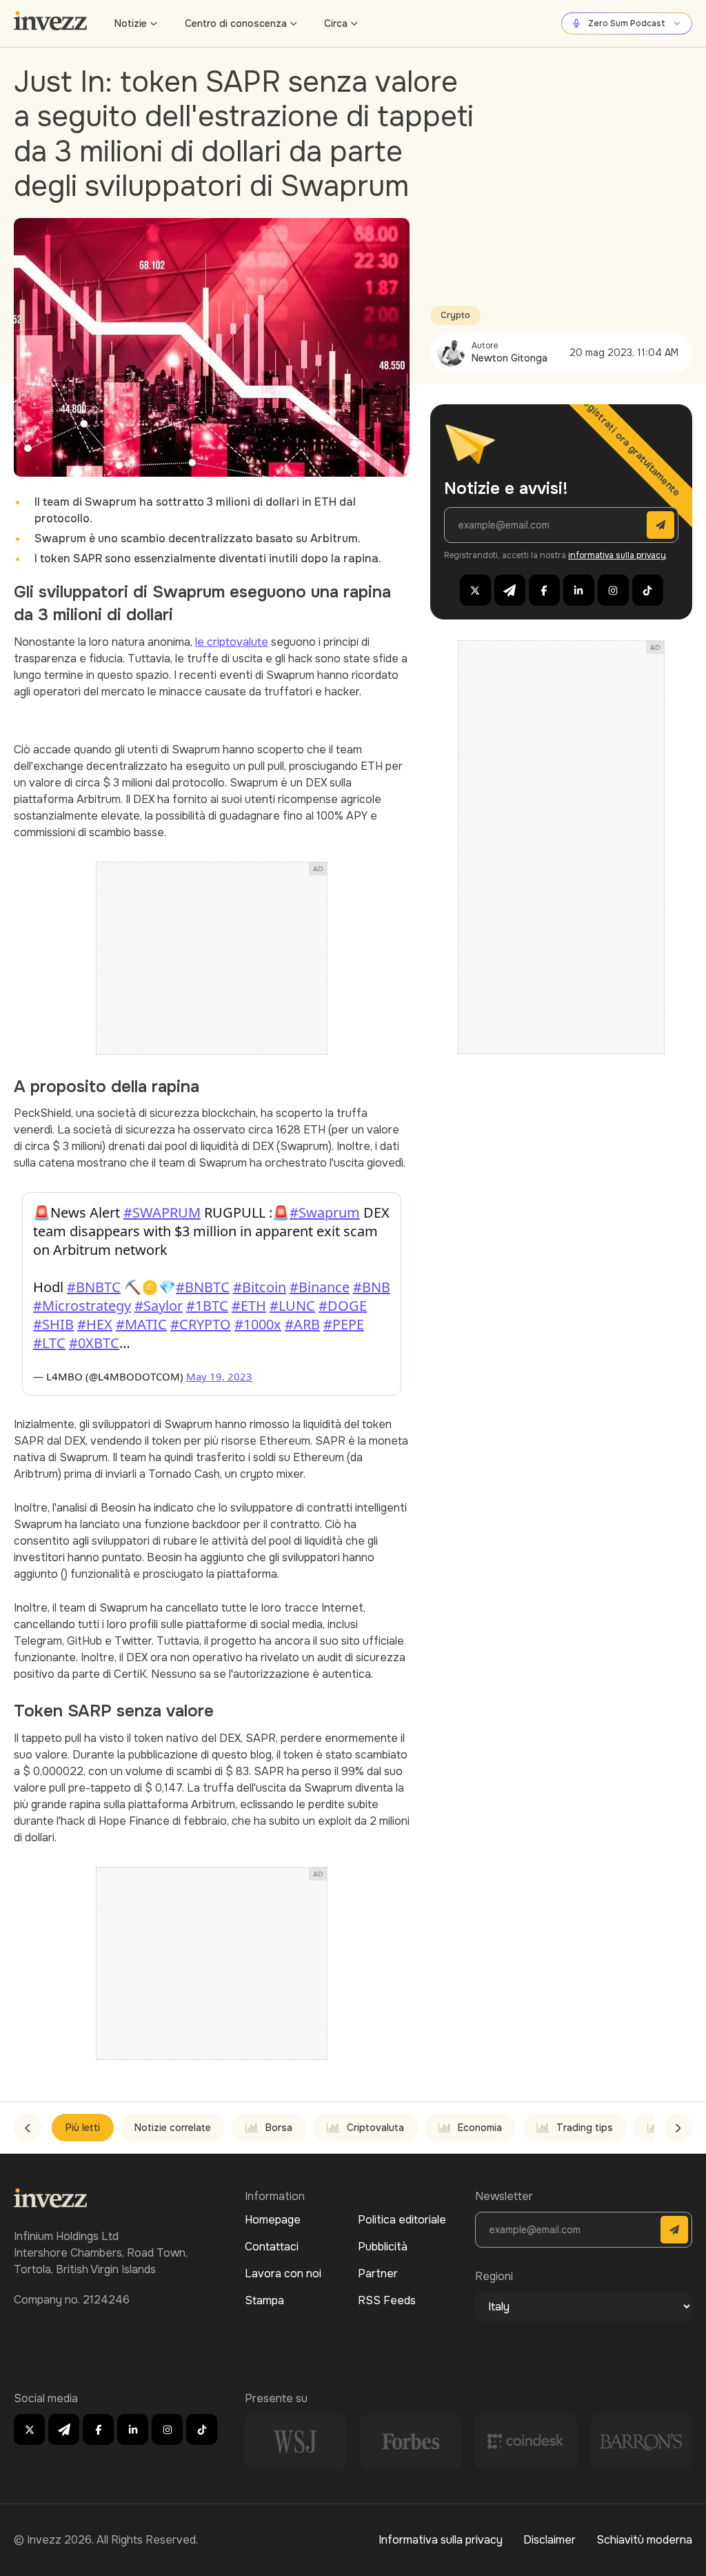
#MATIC (141, 1324)
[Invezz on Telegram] (510, 590)
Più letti (83, 2128)
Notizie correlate (173, 2128)
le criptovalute (232, 642)
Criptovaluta (375, 2128)
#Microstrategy (82, 1306)
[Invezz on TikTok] (648, 590)
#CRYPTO (201, 1324)
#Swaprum (325, 1212)
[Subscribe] (660, 525)
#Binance (320, 1287)
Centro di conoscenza (236, 23)
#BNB (372, 1287)
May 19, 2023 (219, 1376)
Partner (378, 2273)
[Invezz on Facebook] (544, 590)
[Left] (28, 2128)
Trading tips (585, 2128)
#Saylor (159, 1306)
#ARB (302, 1324)
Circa (336, 23)
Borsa (279, 2128)
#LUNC (292, 1306)
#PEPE (344, 1324)
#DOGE (343, 1306)
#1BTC (207, 1306)
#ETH (249, 1306)
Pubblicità (383, 2247)
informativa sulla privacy (617, 555)
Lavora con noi (283, 2273)
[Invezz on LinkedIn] (579, 590)
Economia (480, 2128)
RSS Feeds (387, 2300)
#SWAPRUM (162, 1212)
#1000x (258, 1324)
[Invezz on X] (475, 590)
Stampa (264, 2300)
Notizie (131, 23)
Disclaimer (549, 2540)
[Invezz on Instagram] (613, 590)
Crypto (455, 315)
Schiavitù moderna (644, 2540)
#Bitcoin (260, 1287)
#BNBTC (94, 1287)
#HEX (95, 1324)
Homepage (273, 2220)
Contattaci (272, 2247)
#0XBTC (94, 1343)
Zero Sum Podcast (627, 23)
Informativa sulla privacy (441, 2540)
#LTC (49, 1343)
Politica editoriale (402, 2220)
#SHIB (53, 1324)
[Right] (678, 2128)
